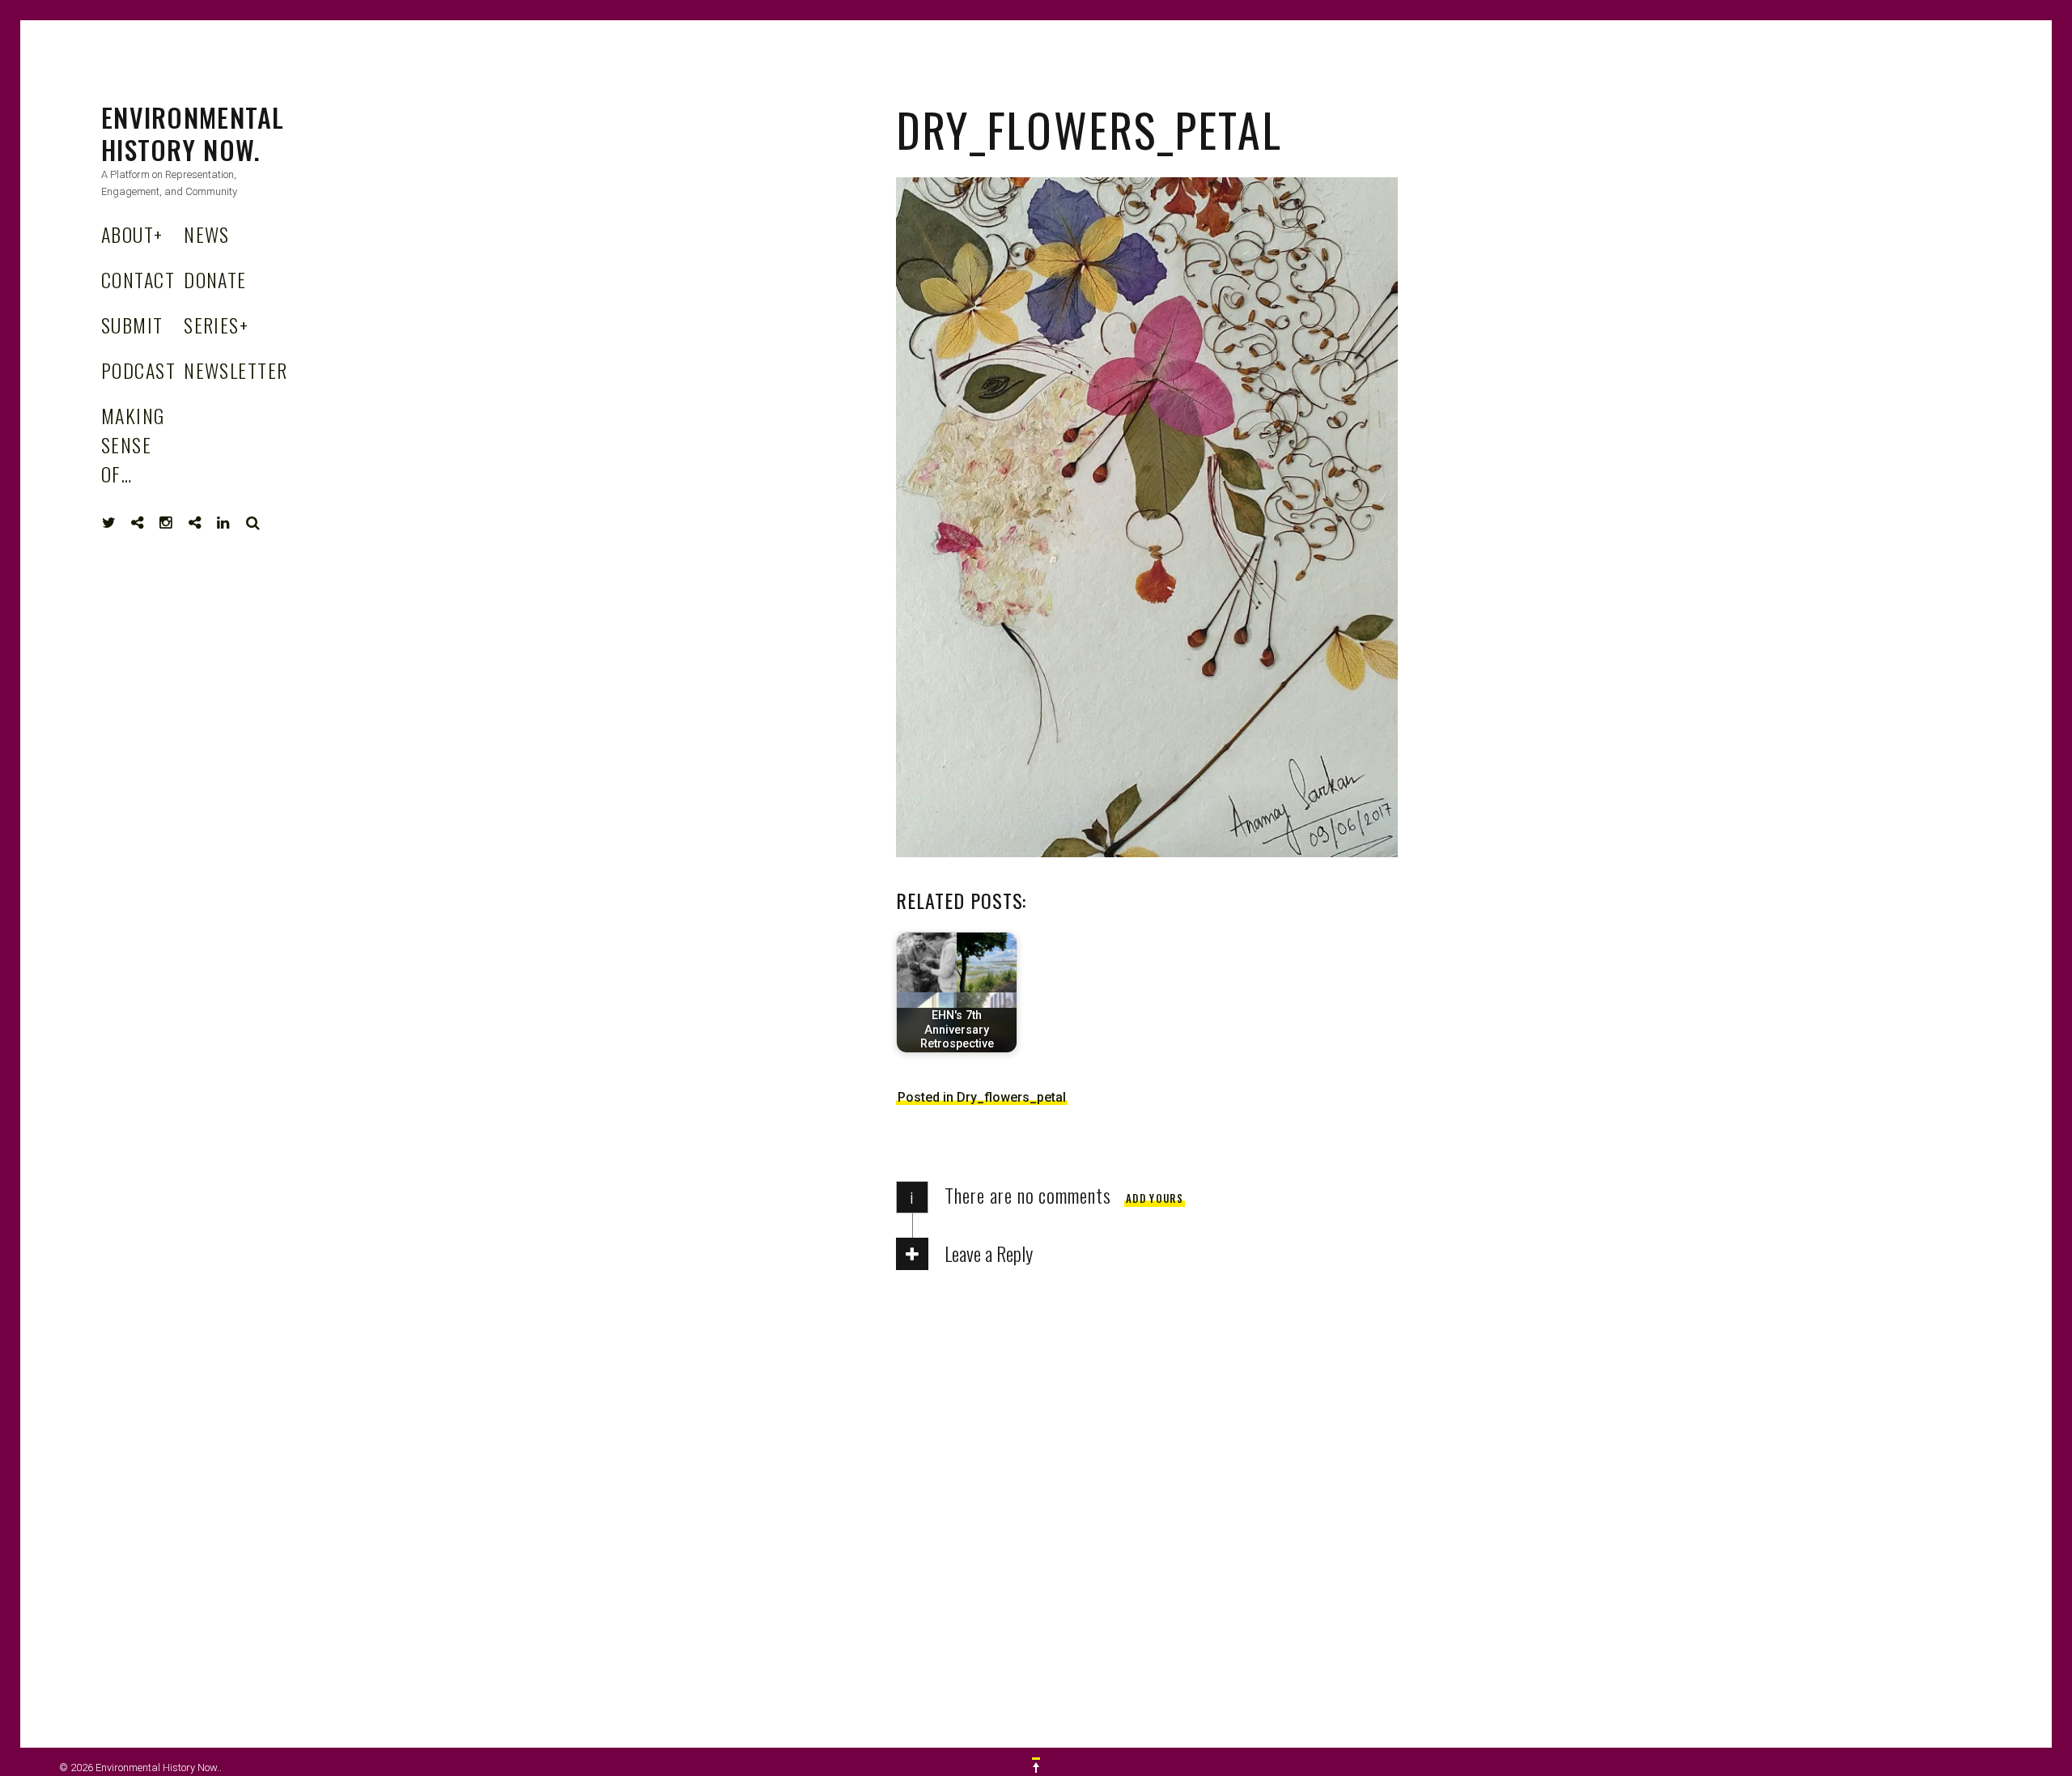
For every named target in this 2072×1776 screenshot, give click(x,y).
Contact (138, 279)
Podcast (138, 370)
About (132, 234)
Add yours (1155, 1198)
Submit (132, 325)
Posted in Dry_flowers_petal (982, 1097)
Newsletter (236, 370)
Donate (215, 279)
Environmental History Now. (193, 133)
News (207, 234)
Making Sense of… (133, 444)
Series (216, 325)
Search (253, 523)
